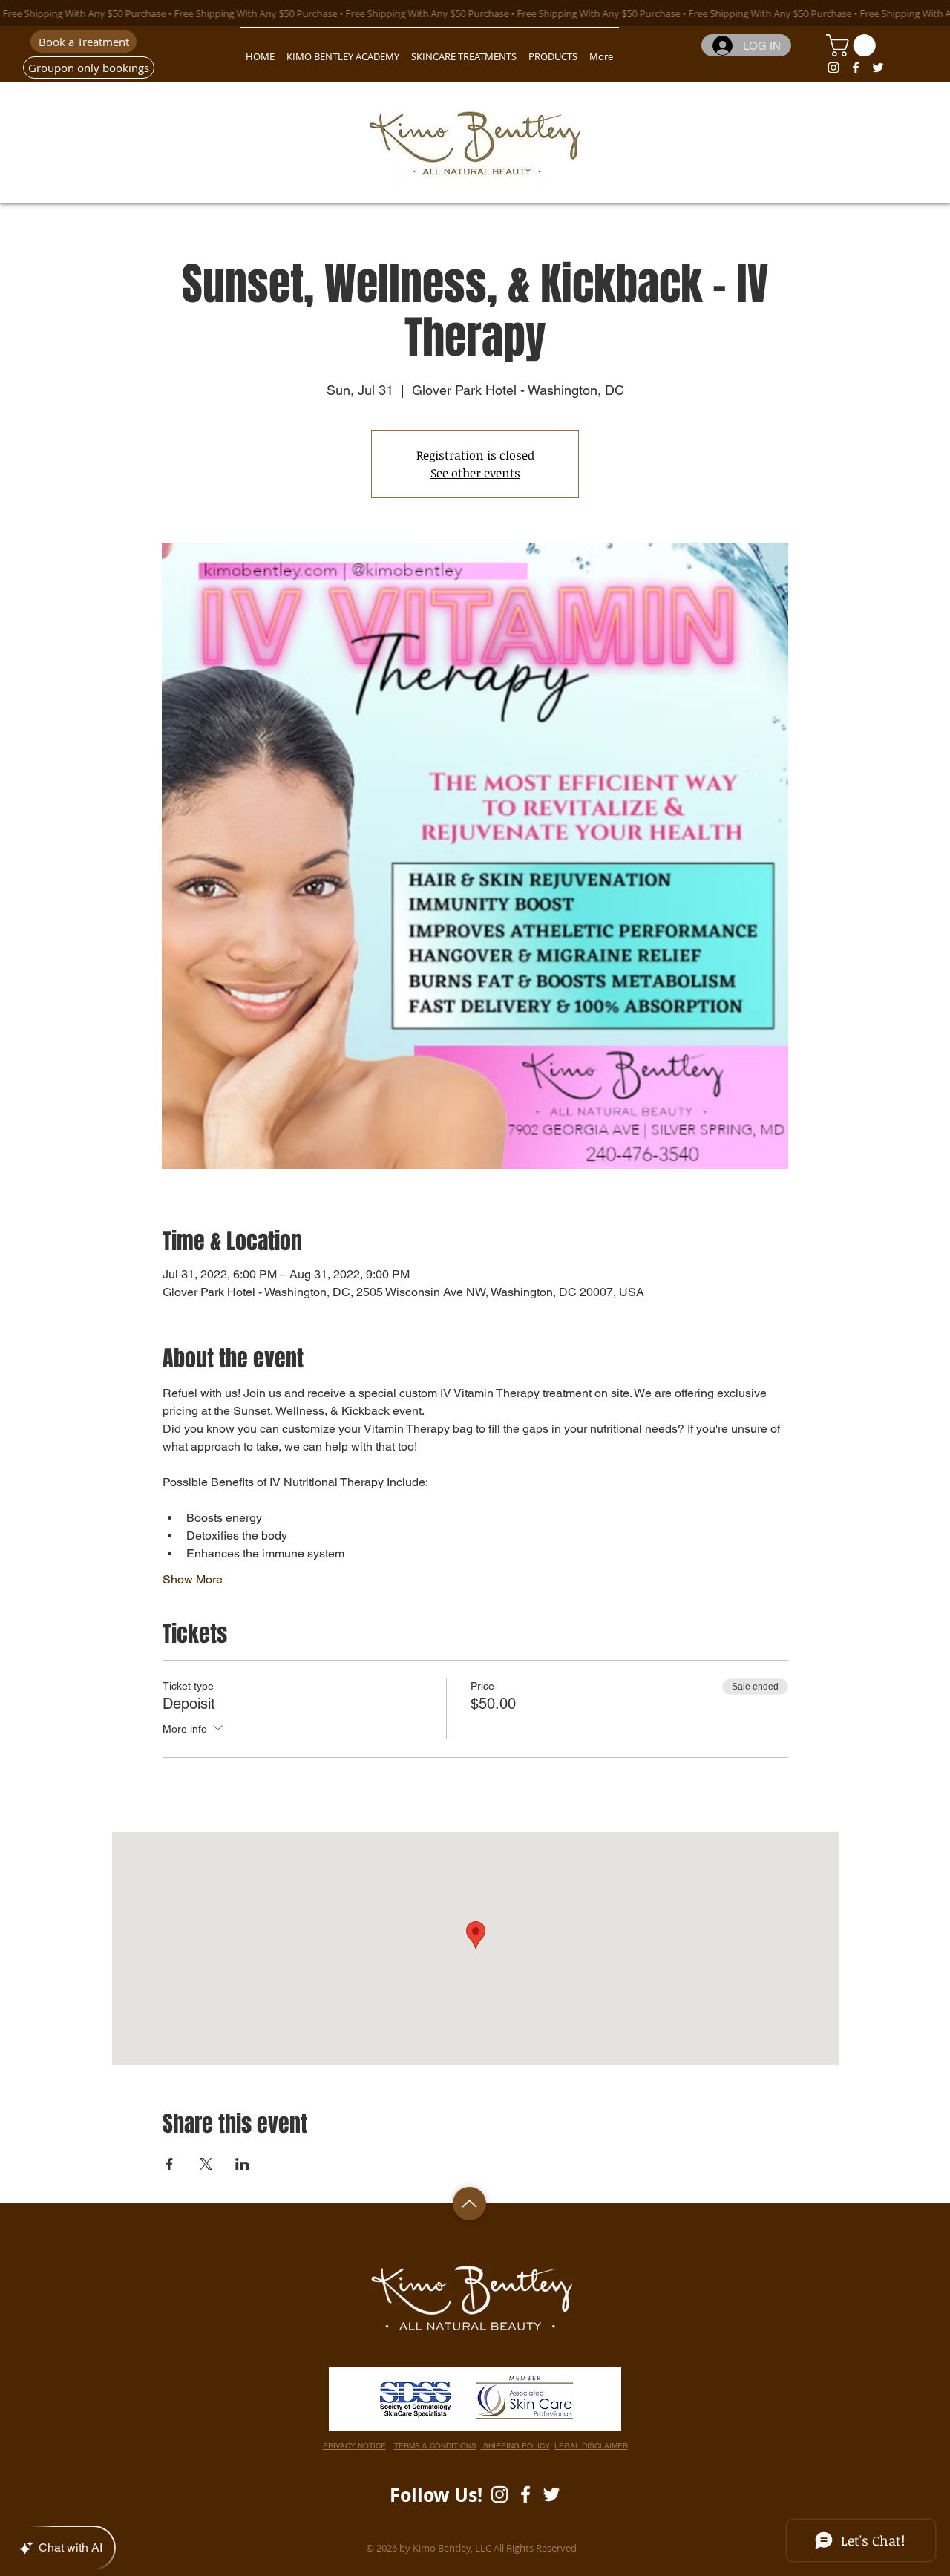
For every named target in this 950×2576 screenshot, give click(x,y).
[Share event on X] (206, 2164)
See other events (475, 473)
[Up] (469, 2204)
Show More (193, 1579)
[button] (854, 45)
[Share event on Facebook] (170, 2164)
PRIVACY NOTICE (354, 2446)
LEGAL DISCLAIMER (591, 2446)
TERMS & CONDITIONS (435, 2446)
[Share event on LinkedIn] (242, 2164)
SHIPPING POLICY (515, 2446)
